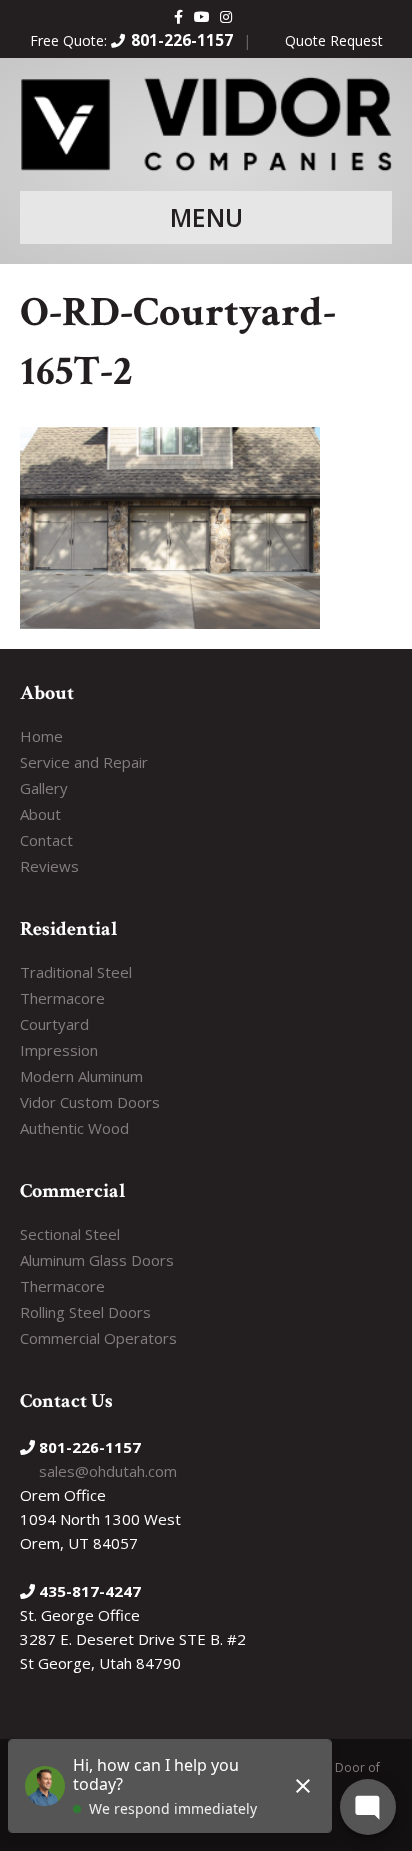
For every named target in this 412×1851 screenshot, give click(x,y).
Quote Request (334, 40)
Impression (59, 1050)
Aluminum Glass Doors (97, 1260)
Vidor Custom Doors (90, 1102)
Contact (46, 840)
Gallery (44, 788)
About (40, 814)
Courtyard (54, 1024)
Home (41, 736)
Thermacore (62, 998)
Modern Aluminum (81, 1076)
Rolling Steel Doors (85, 1312)
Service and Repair (84, 762)
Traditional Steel (76, 972)
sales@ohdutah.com (108, 1471)
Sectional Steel (70, 1234)
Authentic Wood (74, 1128)
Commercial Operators (98, 1338)
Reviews (49, 866)
